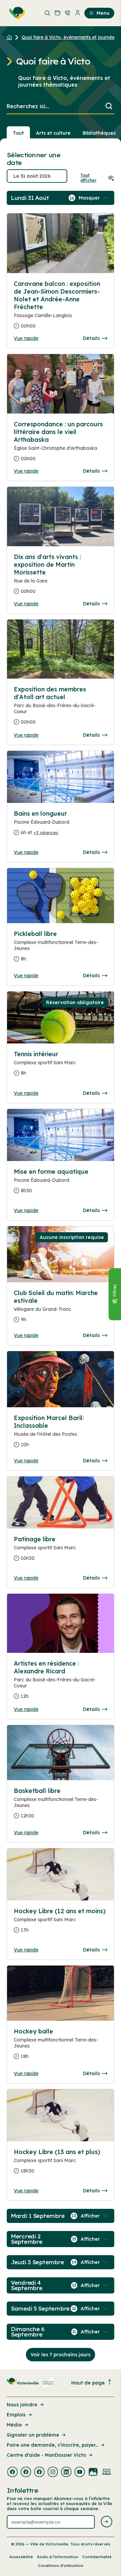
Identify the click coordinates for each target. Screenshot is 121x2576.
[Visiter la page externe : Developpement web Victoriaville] (107, 2473)
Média (14, 2425)
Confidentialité (97, 2557)
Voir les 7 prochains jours (61, 2355)
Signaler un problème (33, 2435)
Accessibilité (21, 2557)
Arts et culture (53, 133)
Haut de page (88, 2383)
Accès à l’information (58, 2557)
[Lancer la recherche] (109, 107)
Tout (18, 133)
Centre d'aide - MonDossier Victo (46, 2455)
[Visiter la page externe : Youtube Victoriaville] (80, 2473)
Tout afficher (88, 178)
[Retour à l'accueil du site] (11, 37)
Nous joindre (22, 2405)
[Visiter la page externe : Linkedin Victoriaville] (66, 2473)
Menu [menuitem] (103, 13)
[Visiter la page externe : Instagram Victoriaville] (53, 2473)
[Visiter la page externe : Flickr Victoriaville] (93, 2473)
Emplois (16, 2415)
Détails (91, 338)
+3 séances (46, 832)
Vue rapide (26, 338)
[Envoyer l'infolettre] (107, 2522)
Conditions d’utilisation (61, 2566)
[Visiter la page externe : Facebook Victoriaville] (12, 2473)
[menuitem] (16, 13)
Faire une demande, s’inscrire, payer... (52, 2445)
